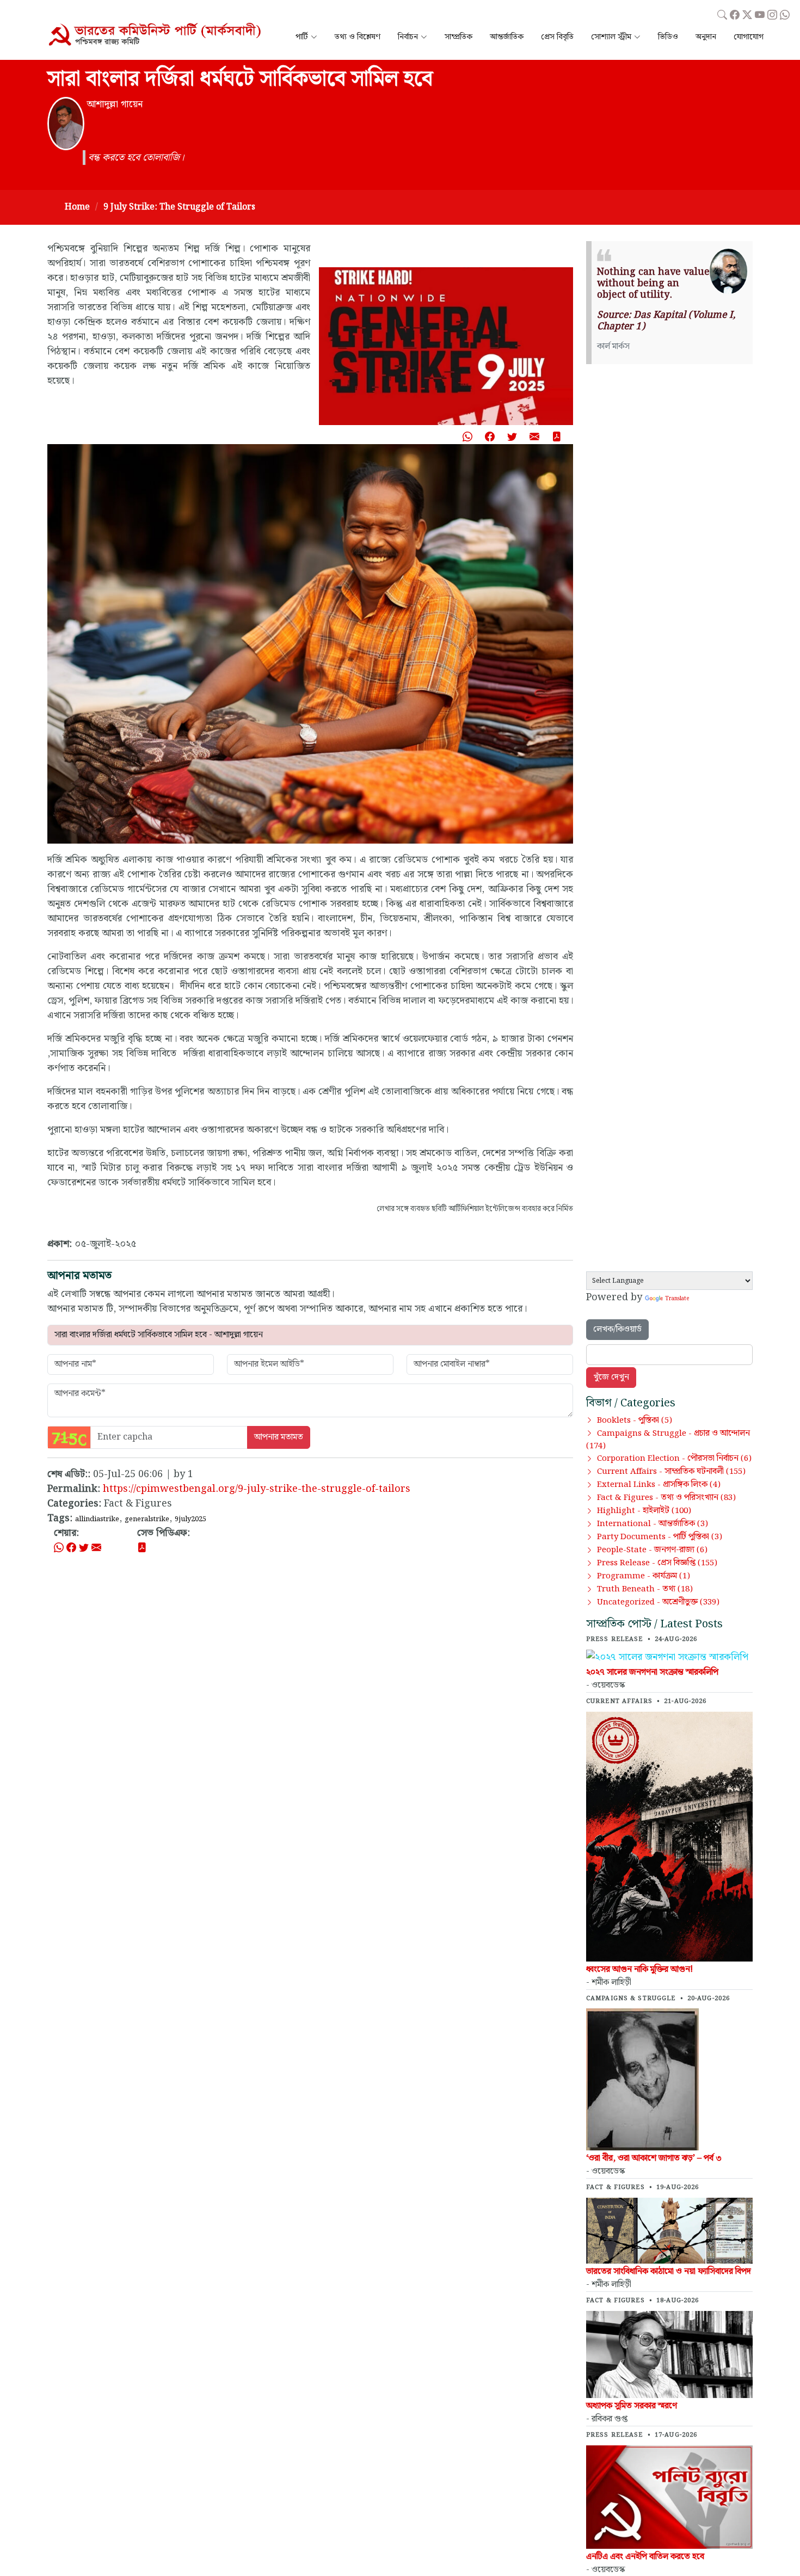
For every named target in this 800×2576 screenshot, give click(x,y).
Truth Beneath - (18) (645, 1589)
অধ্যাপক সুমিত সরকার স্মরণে (632, 2406)
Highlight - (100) (644, 1511)
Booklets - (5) (635, 1421)
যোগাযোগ (749, 37)
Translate (677, 1299)
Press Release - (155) (657, 1563)
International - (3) (653, 1524)
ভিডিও (668, 37)
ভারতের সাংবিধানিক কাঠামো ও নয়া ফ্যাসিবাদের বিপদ (669, 2271)
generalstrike (147, 1519)
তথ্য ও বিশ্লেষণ (358, 37)
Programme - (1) (644, 1576)
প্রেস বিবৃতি (557, 37)
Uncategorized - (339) (658, 1602)
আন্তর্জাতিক (507, 37)
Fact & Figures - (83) (666, 1498)
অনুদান (706, 37)
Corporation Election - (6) (674, 1459)
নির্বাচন (408, 37)
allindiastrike (97, 1519)
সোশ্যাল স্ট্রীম (611, 37)
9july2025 (190, 1519)
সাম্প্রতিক (459, 37)
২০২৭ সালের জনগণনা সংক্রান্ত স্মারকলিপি (652, 1672)
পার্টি (302, 37)
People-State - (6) (652, 1550)
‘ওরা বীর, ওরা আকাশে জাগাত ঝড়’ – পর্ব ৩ (654, 2158)
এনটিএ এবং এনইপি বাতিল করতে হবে (645, 2557)
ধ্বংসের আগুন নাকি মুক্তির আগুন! (639, 1969)
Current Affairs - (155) (671, 1472)
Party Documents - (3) (660, 1537)
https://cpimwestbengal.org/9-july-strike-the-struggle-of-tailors (257, 1489)
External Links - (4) (659, 1485)
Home (77, 207)
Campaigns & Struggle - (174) (668, 1440)
